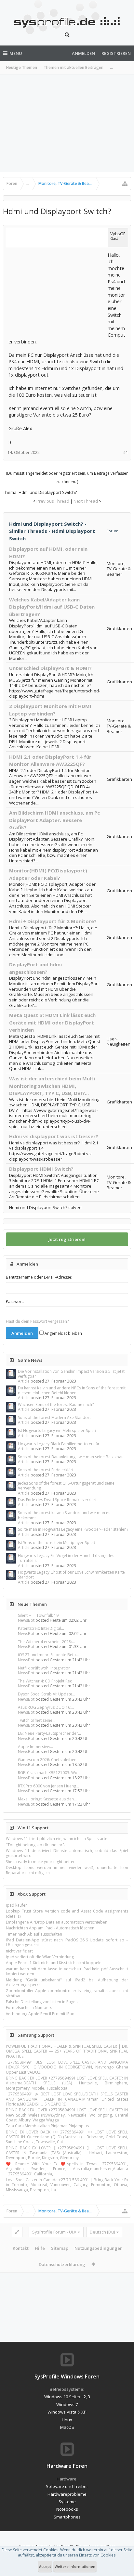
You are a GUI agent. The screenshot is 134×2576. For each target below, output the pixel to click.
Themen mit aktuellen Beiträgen (74, 67)
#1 (126, 452)
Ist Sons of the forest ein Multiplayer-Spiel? (57, 1543)
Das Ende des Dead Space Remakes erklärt (57, 1500)
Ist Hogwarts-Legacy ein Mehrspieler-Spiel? (57, 1430)
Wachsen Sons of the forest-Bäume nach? (56, 1404)
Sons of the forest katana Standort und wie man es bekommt (64, 1515)
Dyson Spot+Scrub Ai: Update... (47, 1694)
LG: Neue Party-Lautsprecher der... (49, 1733)
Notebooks (67, 2509)
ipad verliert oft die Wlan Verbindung (40, 1957)
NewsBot (26, 1620)
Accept (45, 2566)
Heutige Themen (22, 67)
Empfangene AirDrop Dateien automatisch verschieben (57, 1922)
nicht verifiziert (19, 1951)
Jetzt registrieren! (67, 1239)
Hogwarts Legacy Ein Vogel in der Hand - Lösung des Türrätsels (66, 1558)
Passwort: (15, 1301)
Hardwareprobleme (67, 2494)
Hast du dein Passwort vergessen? (37, 1321)
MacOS (67, 2427)
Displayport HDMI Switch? (41, 1169)
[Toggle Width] (17, 2232)
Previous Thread (53, 501)
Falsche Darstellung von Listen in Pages (42, 2002)
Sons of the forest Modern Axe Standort (54, 1417)
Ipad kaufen (17, 1905)
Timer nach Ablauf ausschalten (34, 1934)
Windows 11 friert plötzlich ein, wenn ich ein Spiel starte (57, 1839)
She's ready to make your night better (40, 1862)
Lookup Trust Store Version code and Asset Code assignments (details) (67, 1913)
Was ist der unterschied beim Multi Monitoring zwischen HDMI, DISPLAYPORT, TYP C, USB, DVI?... (52, 1086)
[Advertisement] (67, 123)
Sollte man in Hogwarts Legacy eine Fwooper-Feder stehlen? (73, 1529)
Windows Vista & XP (67, 2412)
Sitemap (60, 2248)
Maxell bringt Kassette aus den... (47, 1799)
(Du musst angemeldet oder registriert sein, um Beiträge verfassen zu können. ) (67, 477)
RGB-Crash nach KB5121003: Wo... (49, 1773)
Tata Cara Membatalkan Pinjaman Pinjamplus (47, 2126)
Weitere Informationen (75, 2566)
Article (24, 1381)
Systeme (67, 2502)
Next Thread (86, 501)
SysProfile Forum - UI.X (54, 2232)
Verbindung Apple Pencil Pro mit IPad (40, 2014)
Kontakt (21, 2248)
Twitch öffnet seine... (37, 1720)
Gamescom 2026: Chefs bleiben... (49, 1760)
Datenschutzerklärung (62, 2264)
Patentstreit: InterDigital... (41, 1628)
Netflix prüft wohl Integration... (46, 1668)
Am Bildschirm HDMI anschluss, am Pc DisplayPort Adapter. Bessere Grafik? (54, 820)
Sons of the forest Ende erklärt (46, 1470)
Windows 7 (67, 2404)
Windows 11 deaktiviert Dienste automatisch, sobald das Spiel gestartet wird (67, 1853)
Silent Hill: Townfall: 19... (40, 1615)
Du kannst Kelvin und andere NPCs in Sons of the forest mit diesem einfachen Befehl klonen (72, 1390)
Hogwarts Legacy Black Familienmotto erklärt (59, 1444)
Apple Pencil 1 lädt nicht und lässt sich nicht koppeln (54, 1963)
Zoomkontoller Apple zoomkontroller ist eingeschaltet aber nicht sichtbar (67, 1993)
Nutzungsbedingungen (99, 2248)
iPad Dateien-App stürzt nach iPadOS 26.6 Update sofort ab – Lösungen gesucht (67, 1942)
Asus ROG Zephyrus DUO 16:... (46, 1707)
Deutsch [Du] (102, 2232)
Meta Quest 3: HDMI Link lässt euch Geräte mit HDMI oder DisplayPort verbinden (52, 1022)
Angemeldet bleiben (63, 1333)
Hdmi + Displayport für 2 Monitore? (53, 921)
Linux (67, 2420)
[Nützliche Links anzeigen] (125, 184)
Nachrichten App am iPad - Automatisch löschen (50, 1928)
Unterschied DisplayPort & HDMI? (50, 668)
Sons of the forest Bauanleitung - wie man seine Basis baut (71, 1457)
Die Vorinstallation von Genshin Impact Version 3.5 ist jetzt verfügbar (71, 1374)
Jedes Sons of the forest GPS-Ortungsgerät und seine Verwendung (66, 1486)
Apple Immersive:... (35, 1747)
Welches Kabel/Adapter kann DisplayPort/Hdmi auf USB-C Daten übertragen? (52, 607)
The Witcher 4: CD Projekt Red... (47, 1681)
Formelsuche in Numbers (29, 2008)
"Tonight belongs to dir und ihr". (35, 1845)
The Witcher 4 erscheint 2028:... (46, 1642)
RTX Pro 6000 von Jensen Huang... (48, 1786)
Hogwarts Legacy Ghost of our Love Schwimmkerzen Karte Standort (71, 1575)
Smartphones (67, 2517)
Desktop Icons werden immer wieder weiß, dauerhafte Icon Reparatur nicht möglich (67, 1870)
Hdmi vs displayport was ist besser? (54, 1136)
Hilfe (40, 2248)
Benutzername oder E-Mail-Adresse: (39, 1277)
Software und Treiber (67, 2486)
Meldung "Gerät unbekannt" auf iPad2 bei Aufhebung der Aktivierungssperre (67, 1982)
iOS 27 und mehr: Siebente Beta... (48, 1655)
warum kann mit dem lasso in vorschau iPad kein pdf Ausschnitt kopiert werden (67, 1971)
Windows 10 (56, 2397)
